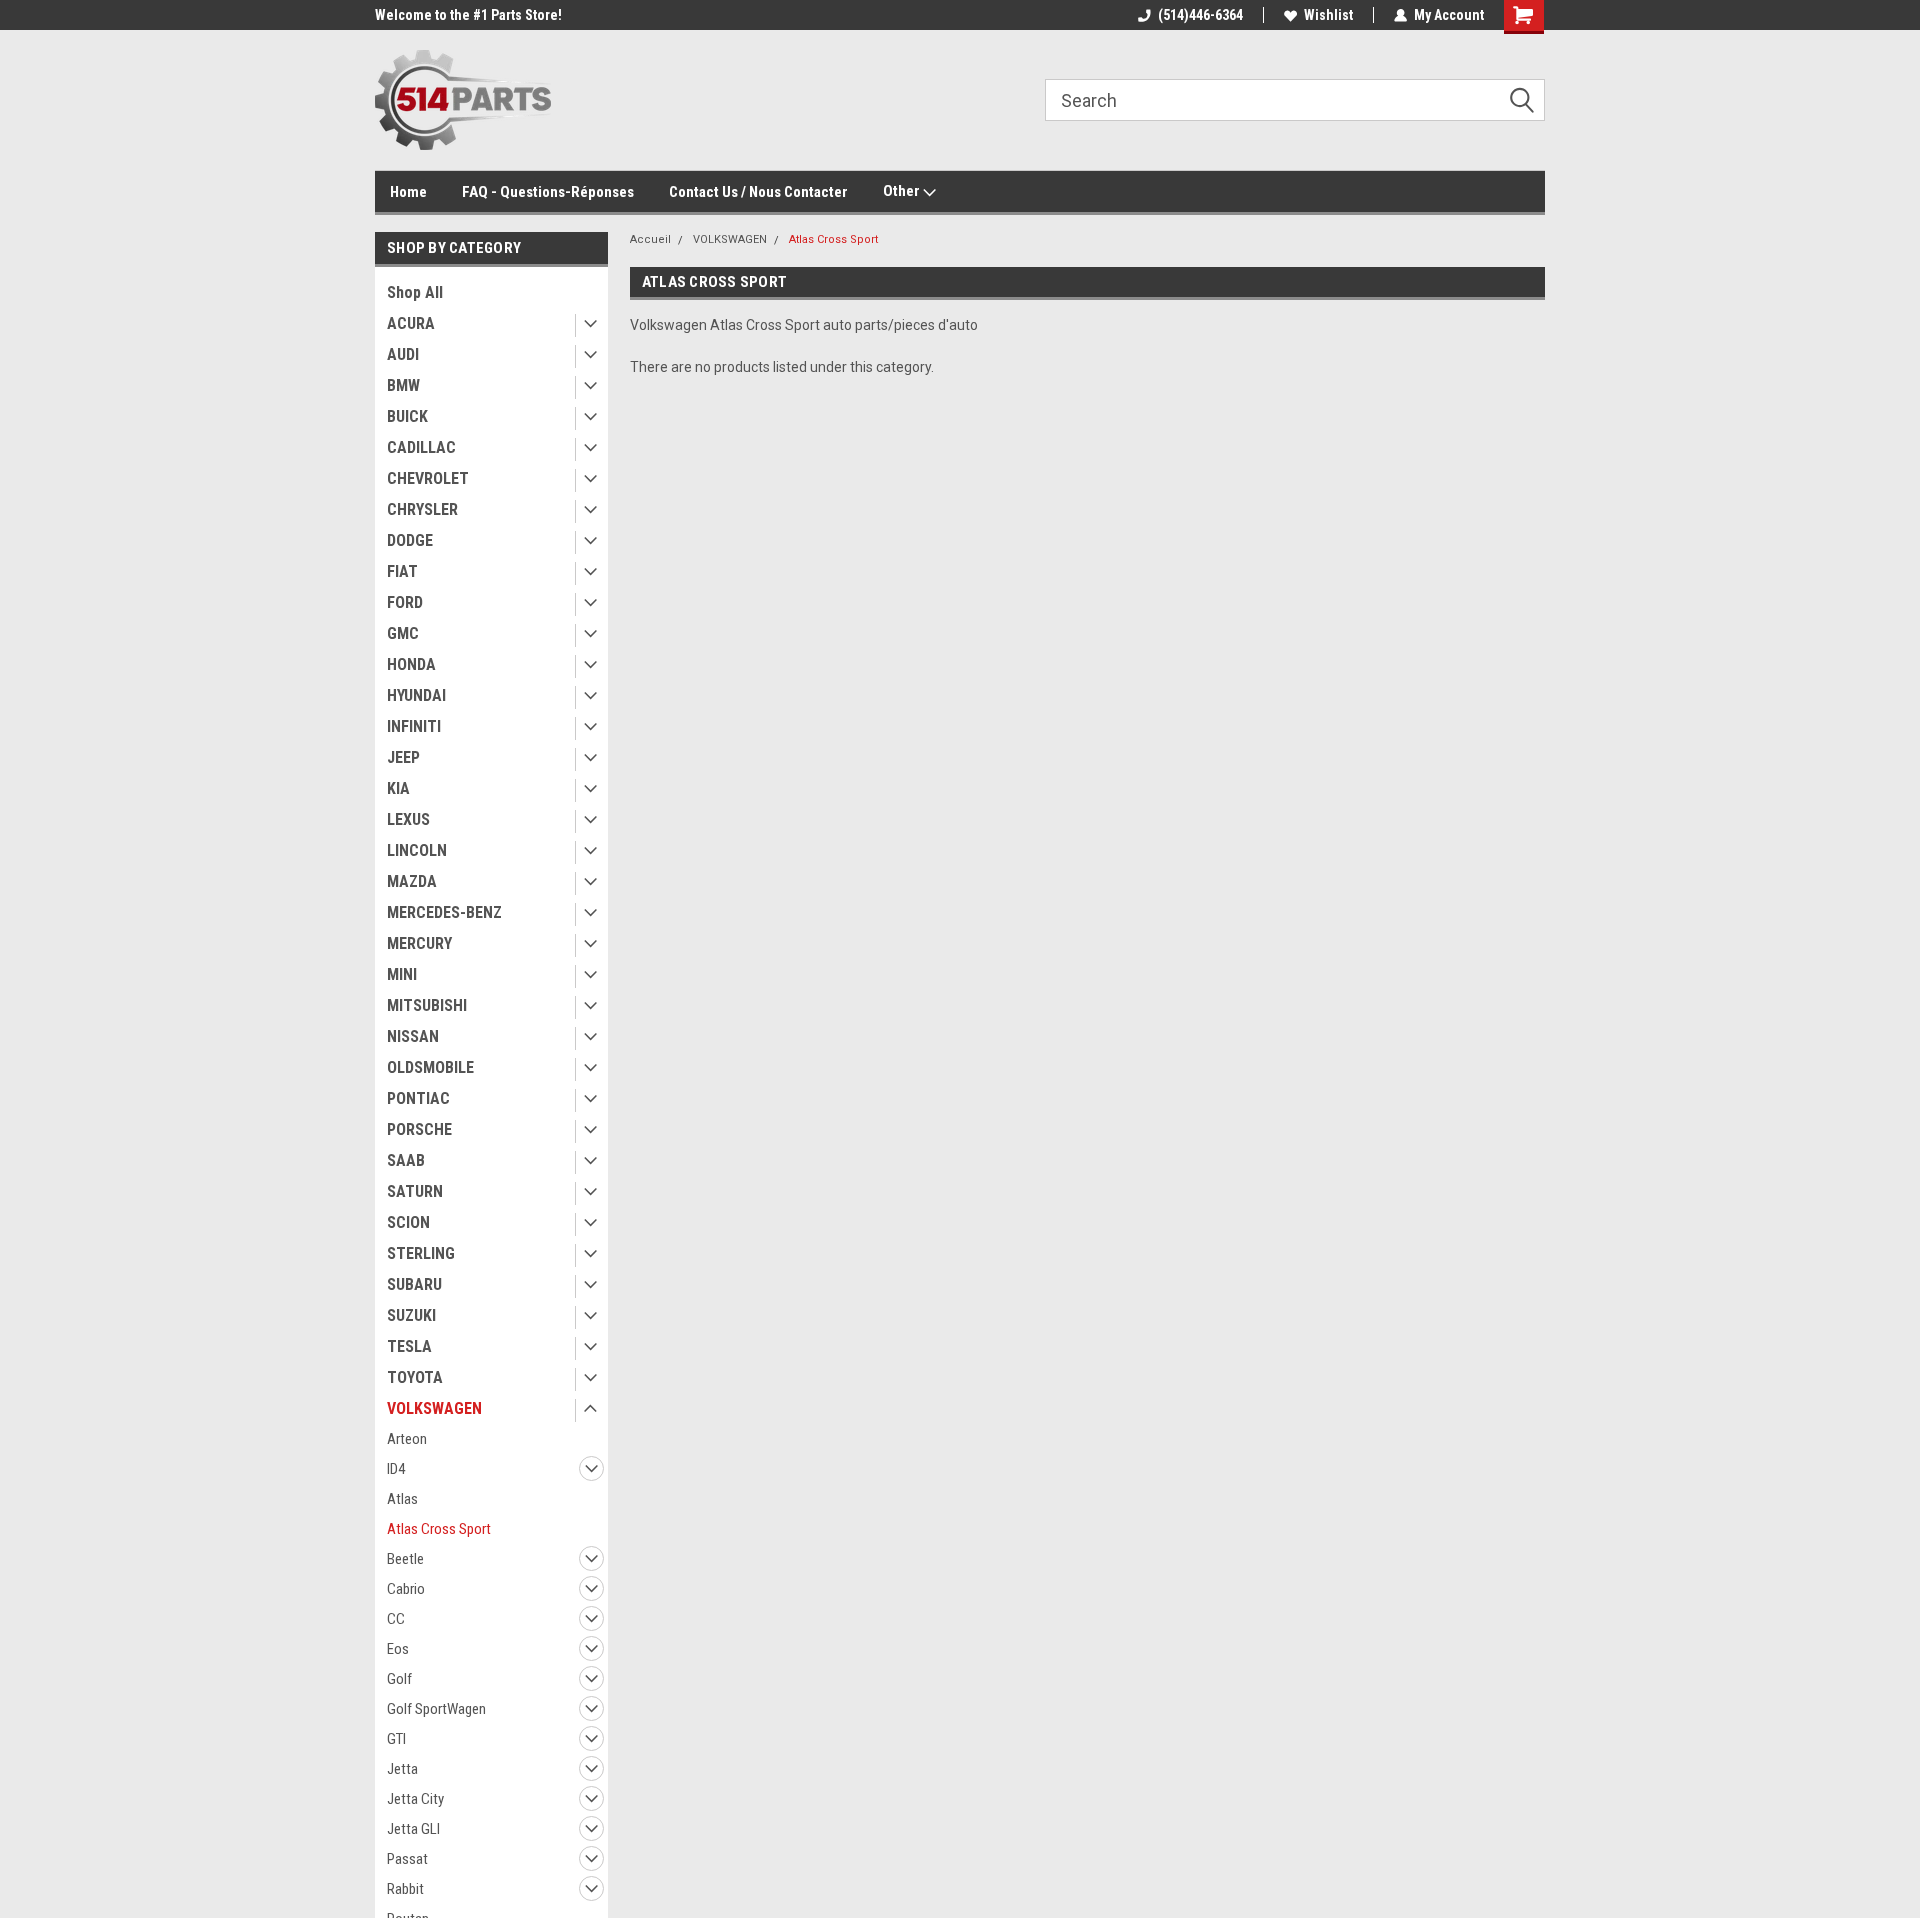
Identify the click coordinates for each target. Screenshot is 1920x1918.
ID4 (396, 1469)
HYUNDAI (416, 695)
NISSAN (413, 1036)
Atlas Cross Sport (439, 1529)
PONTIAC (418, 1098)
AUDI (403, 354)
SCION (408, 1222)
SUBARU (414, 1284)
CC (396, 1619)
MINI (402, 974)
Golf (399, 1679)
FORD (405, 602)
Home (408, 192)
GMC (403, 633)
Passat (407, 1859)
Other (903, 191)
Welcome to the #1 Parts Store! (468, 15)
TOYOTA (415, 1377)
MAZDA (412, 881)
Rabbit (405, 1889)
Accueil (650, 239)
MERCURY (419, 943)
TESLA (409, 1346)
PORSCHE (419, 1129)
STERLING (421, 1253)
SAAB (406, 1160)
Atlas (402, 1499)
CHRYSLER (422, 509)
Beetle (405, 1559)
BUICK (407, 416)
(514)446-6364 (1200, 15)
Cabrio (406, 1589)
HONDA (411, 664)
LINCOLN (417, 850)
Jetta (402, 1769)
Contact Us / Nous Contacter (758, 192)
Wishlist (1328, 15)
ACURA (411, 323)
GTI (396, 1739)
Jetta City (415, 1799)
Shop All (415, 292)
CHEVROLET (428, 478)
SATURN (415, 1191)
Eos (398, 1649)
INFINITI (414, 726)
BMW (403, 385)
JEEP (403, 757)
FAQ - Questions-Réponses (548, 192)
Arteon (407, 1439)
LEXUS (408, 819)
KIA (398, 788)
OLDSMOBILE (430, 1067)
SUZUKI (411, 1315)
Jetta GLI (413, 1829)
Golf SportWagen (436, 1709)
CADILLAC (421, 447)
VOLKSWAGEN (434, 1408)
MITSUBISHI (427, 1005)
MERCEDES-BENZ (444, 912)
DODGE (410, 540)
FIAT (402, 571)
